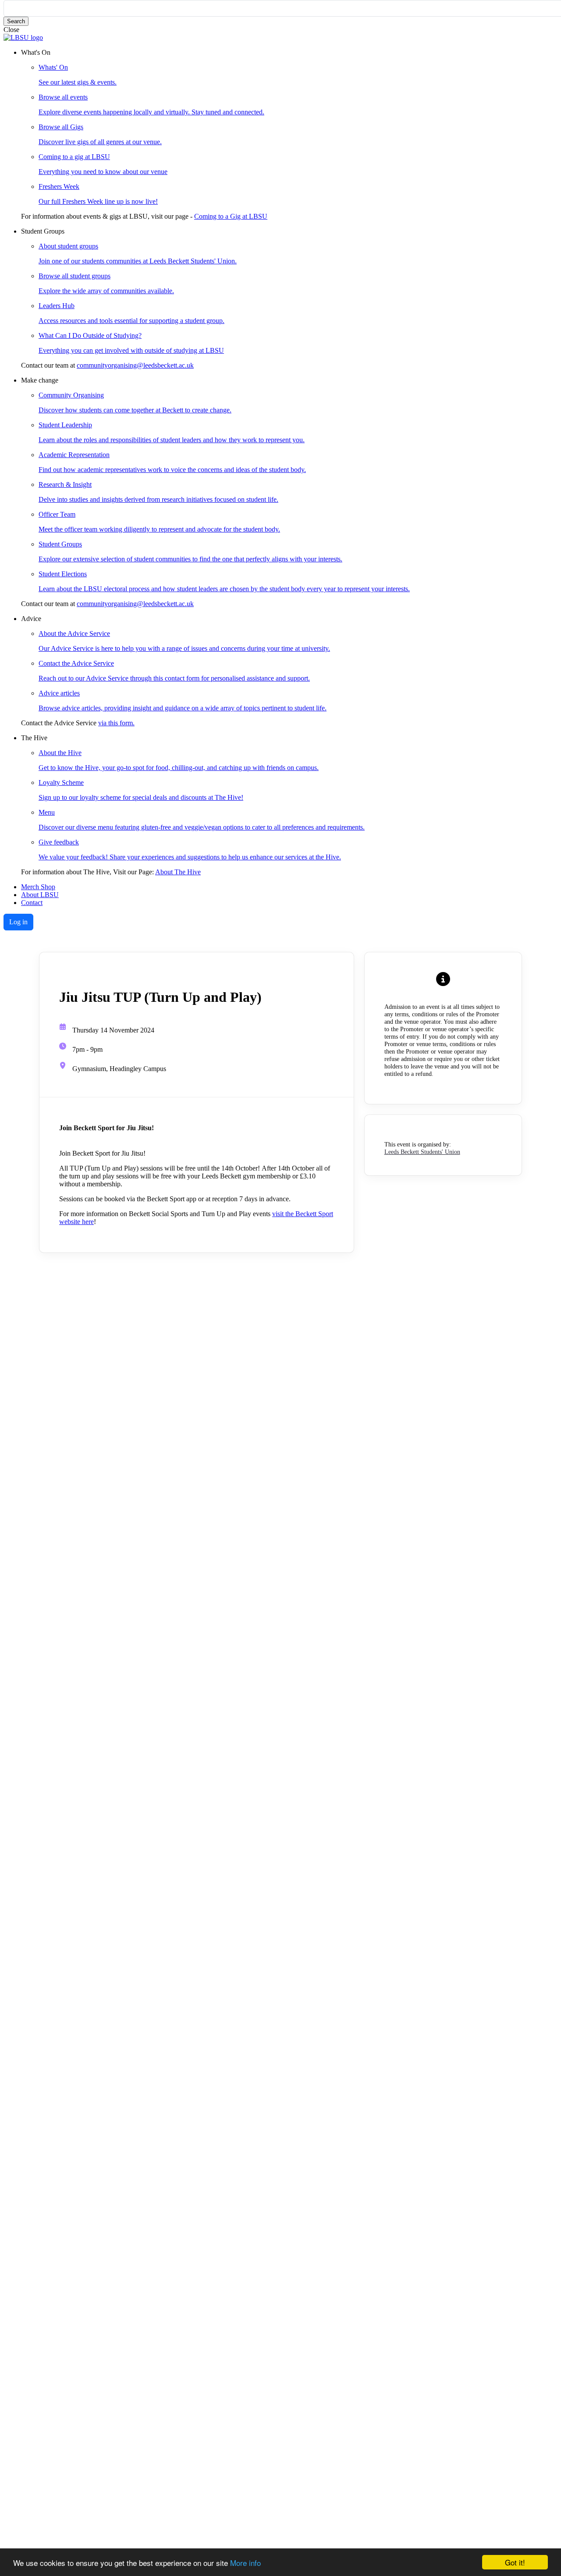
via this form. (116, 723)
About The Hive (178, 872)
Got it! (515, 2562)
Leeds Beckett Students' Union (422, 1152)
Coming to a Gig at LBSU (231, 216)
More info (245, 2563)
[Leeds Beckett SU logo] (23, 37)
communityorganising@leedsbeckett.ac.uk (135, 365)
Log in (18, 922)
